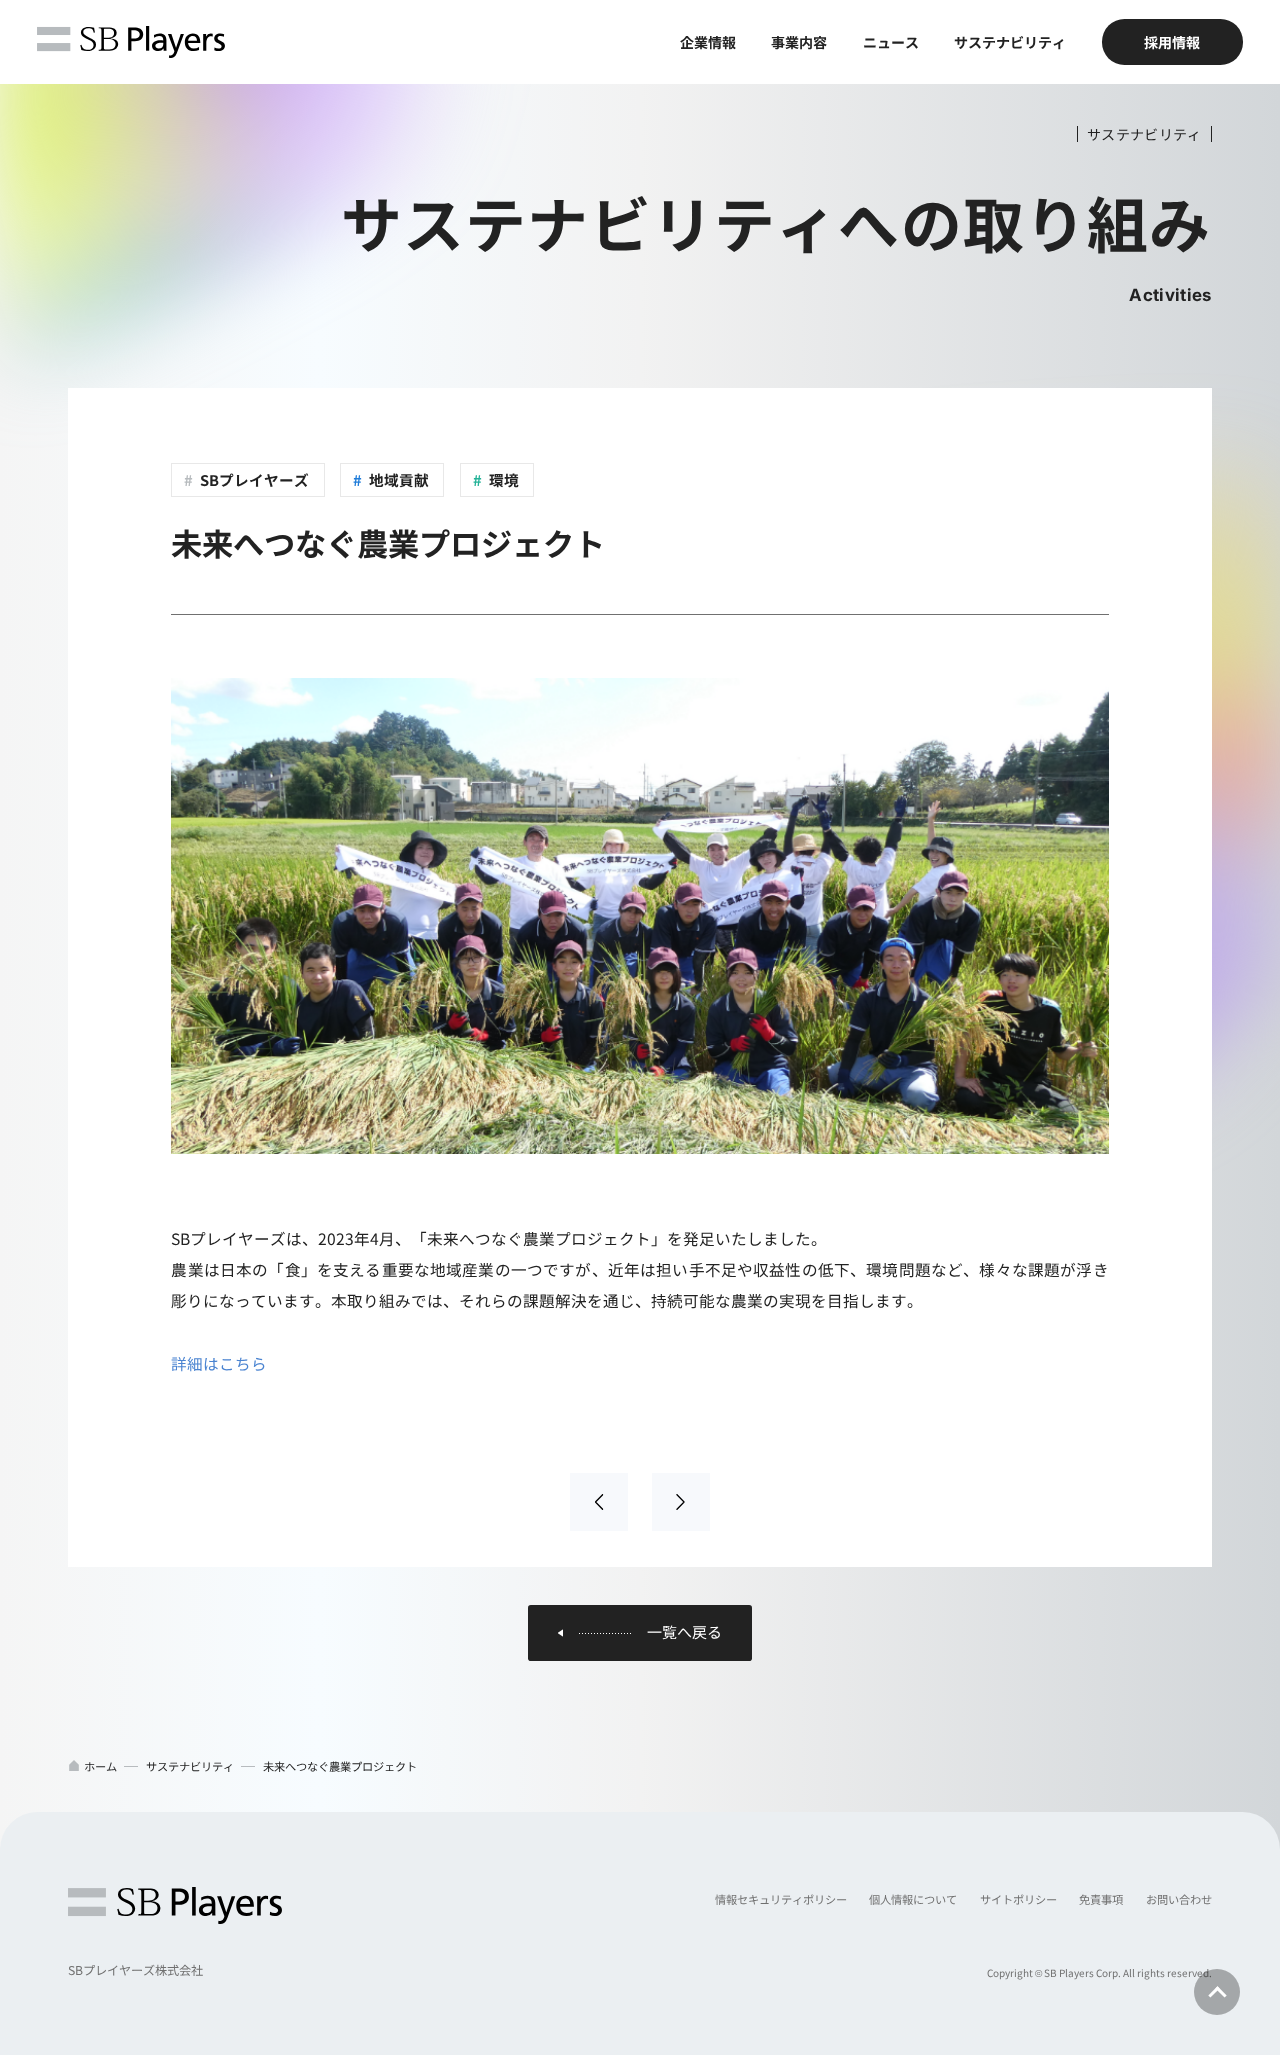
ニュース (891, 42)
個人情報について (913, 1899)
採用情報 (1172, 42)
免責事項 (1101, 1899)
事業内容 (799, 42)
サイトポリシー (1018, 1899)
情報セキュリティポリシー (781, 1899)
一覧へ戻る (684, 1632)
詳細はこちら (219, 1363)
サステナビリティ (1010, 42)
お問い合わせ (1179, 1899)
